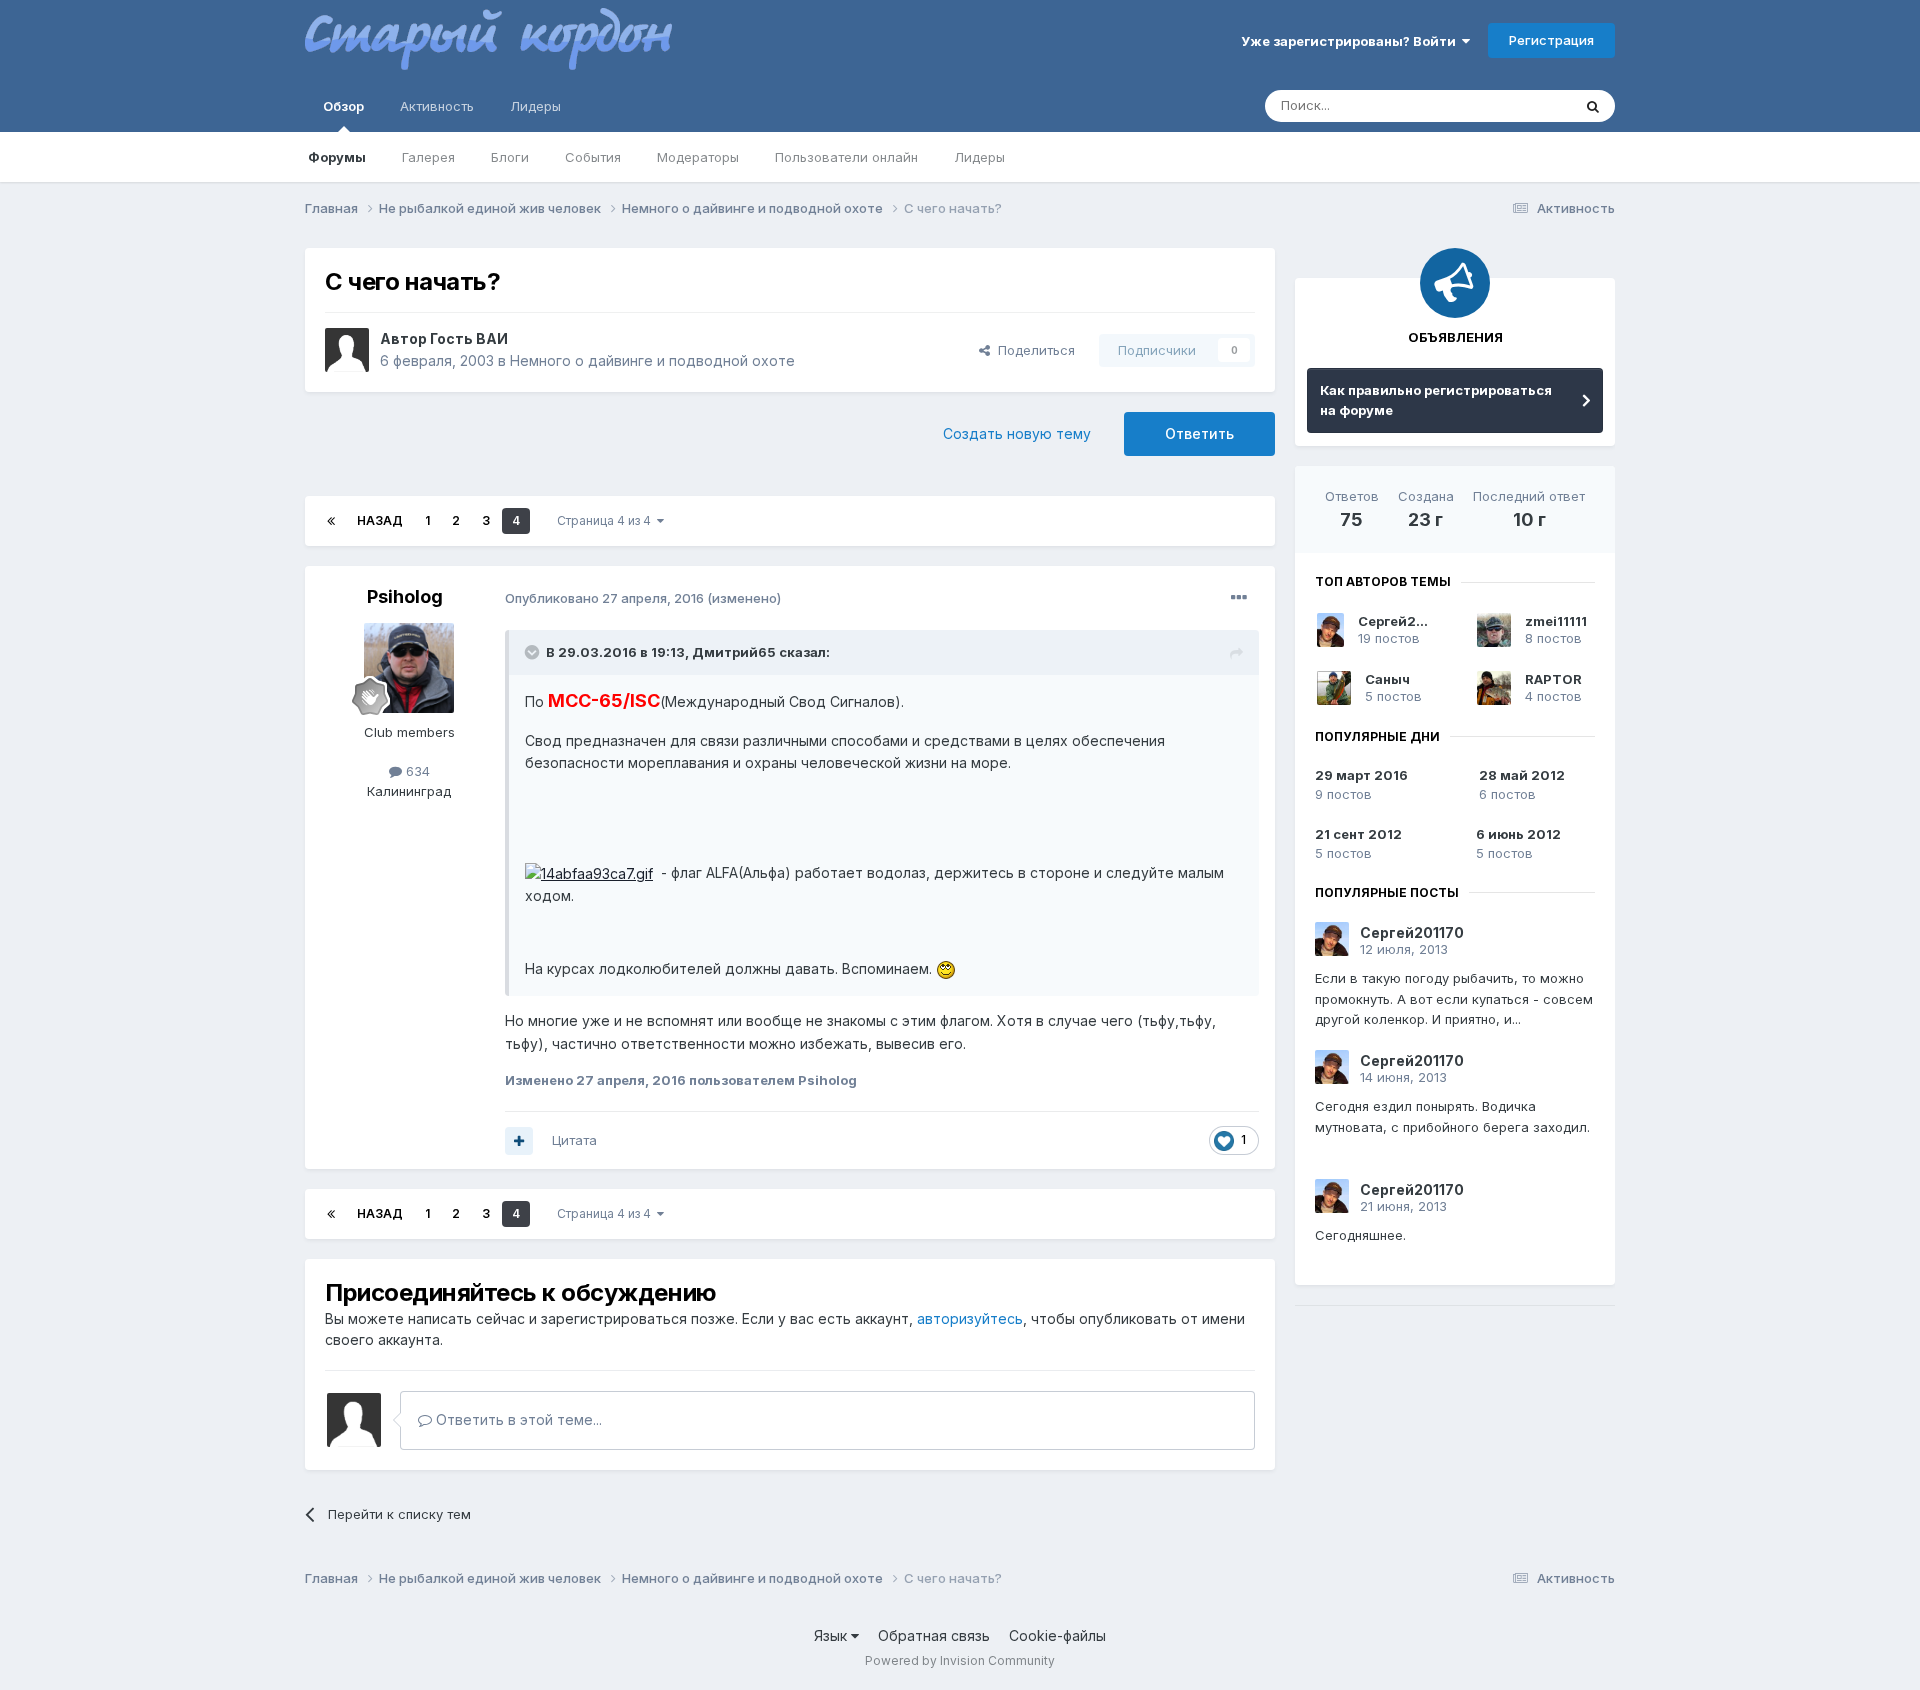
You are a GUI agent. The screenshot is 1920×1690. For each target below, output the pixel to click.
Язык (832, 1635)
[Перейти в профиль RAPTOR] (1494, 688)
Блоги (510, 157)
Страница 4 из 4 (607, 520)
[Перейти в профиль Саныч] (1334, 688)
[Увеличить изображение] (589, 872)
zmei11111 (1556, 621)
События (593, 157)
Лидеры (979, 157)
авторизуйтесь (970, 1318)
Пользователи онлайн (846, 157)
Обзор (343, 106)
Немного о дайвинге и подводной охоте (652, 360)
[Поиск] (1593, 106)
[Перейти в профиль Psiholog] (409, 668)
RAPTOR (1553, 679)
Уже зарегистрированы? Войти (1351, 41)
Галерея (428, 157)
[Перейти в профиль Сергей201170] (1330, 630)
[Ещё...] (1239, 598)
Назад (380, 520)
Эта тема (1517, 105)
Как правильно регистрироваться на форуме (1436, 400)
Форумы (337, 157)
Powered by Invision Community (960, 1660)
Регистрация (1551, 40)
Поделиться (1032, 350)
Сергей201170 (1407, 621)
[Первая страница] (331, 521)
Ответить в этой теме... (517, 1419)
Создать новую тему (1017, 433)
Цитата (574, 1140)
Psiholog (405, 596)
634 (416, 771)
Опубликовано (604, 598)
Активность (437, 106)
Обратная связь (934, 1635)
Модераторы (698, 157)
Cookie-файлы (1057, 1635)
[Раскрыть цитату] (534, 652)
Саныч (1387, 679)
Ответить (1199, 433)
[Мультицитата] (519, 1141)
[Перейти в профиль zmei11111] (1494, 630)
